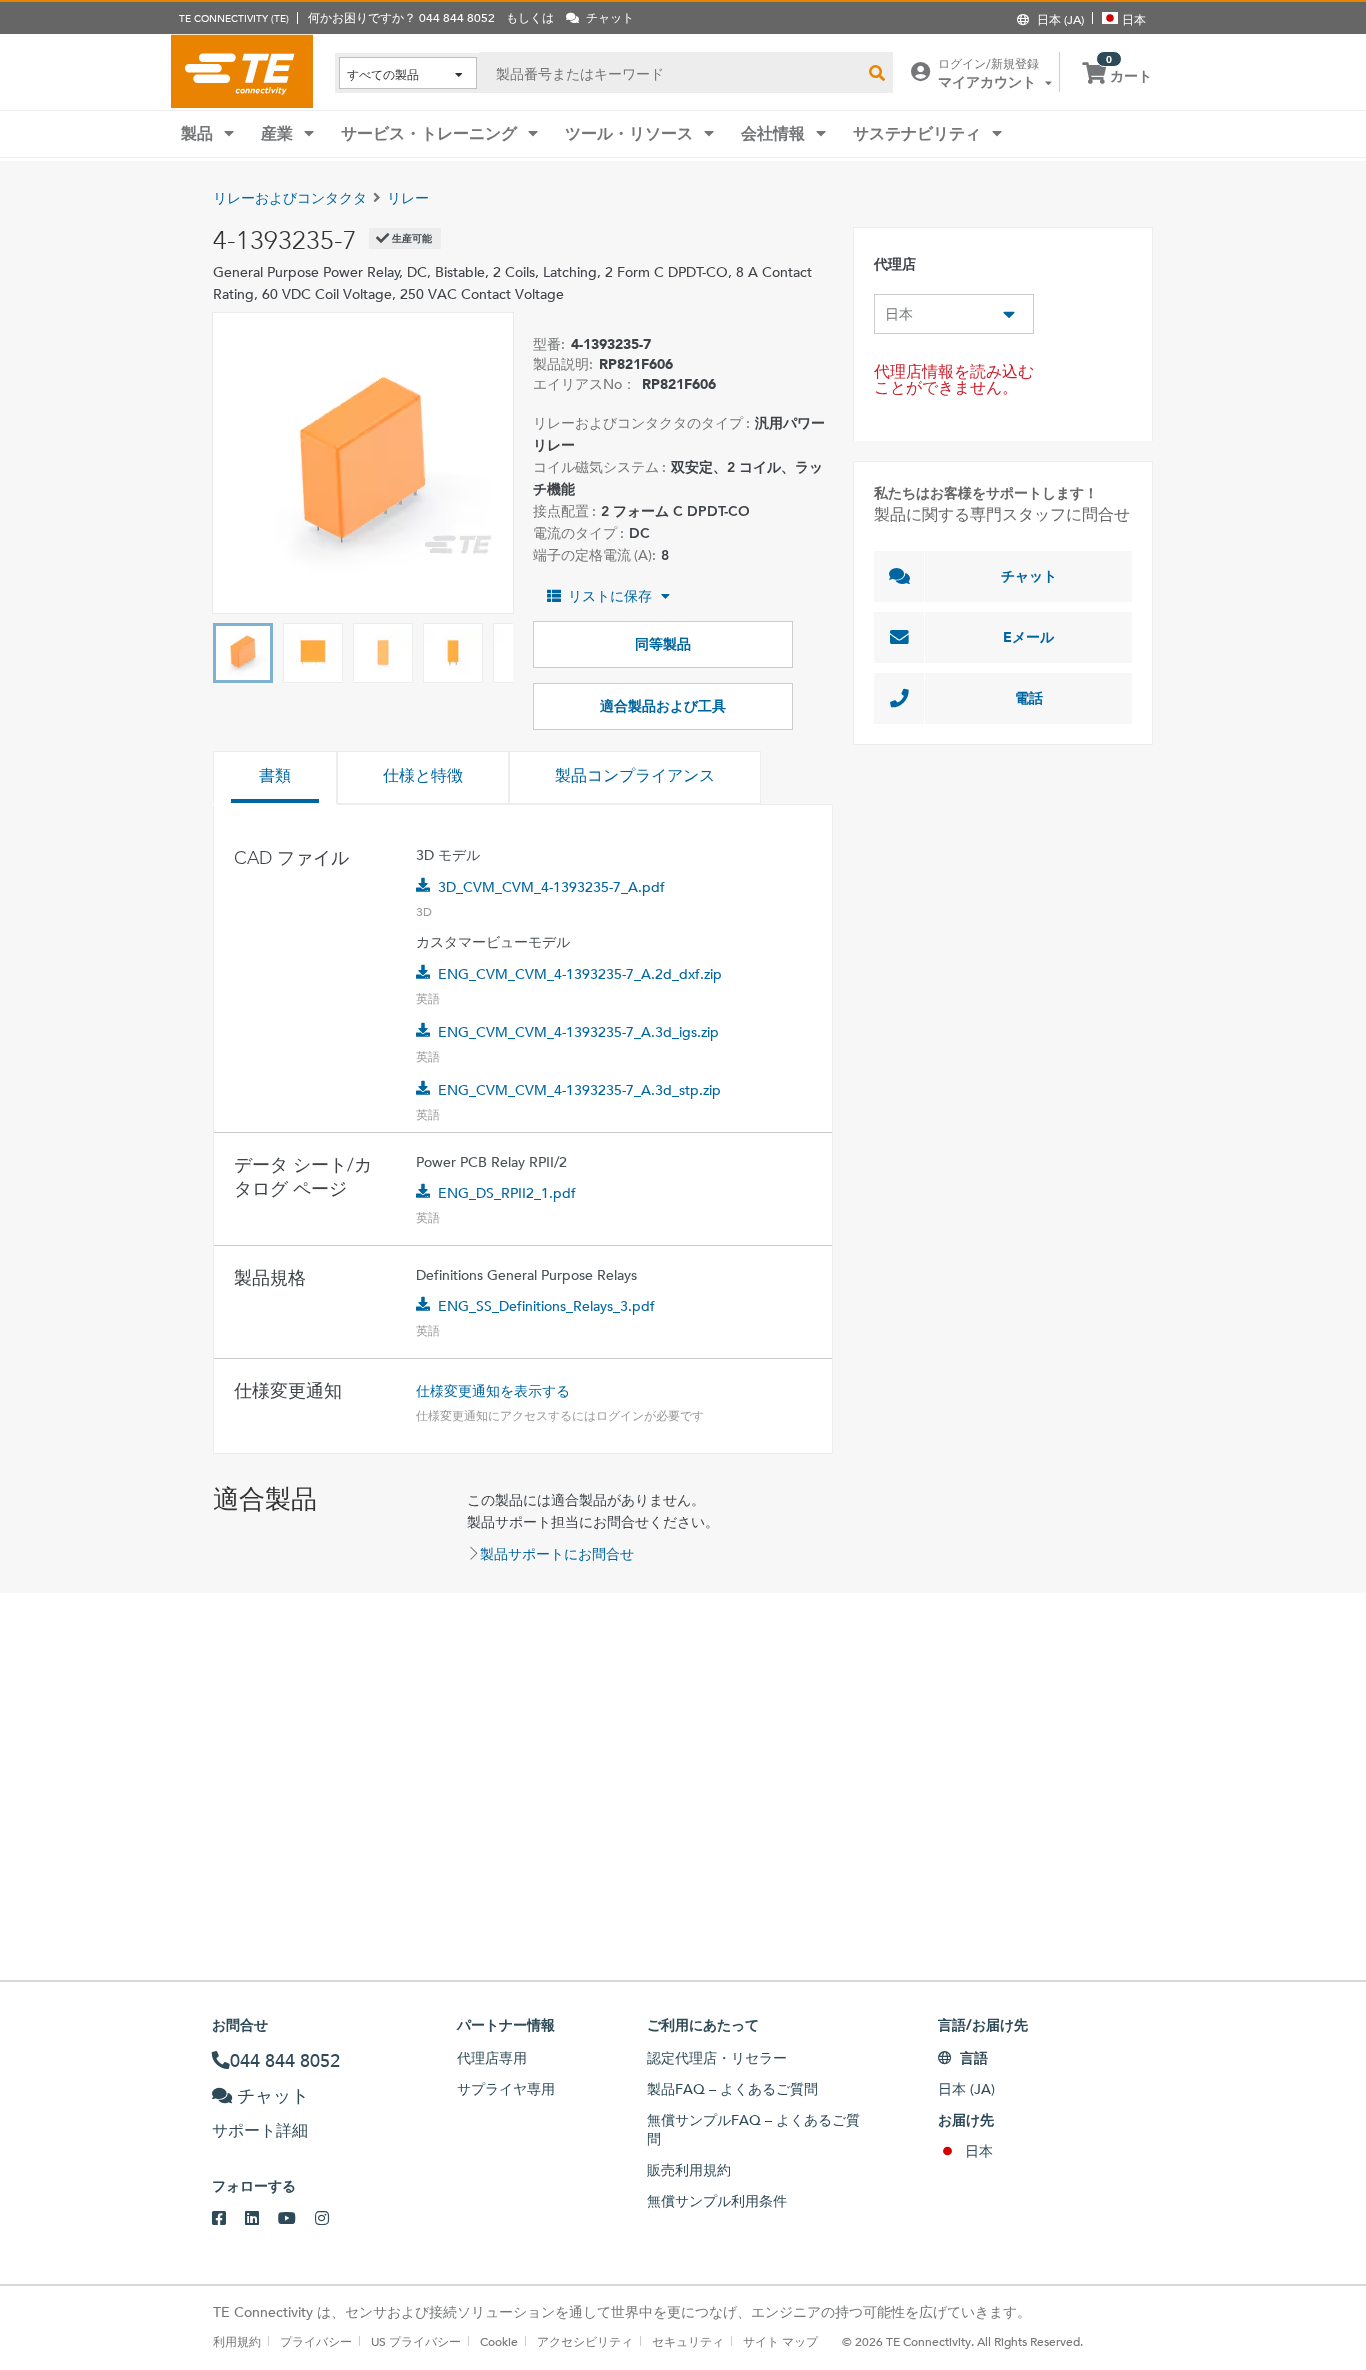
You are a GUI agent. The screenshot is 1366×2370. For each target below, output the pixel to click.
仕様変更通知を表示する (493, 1391)
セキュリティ (688, 2341)
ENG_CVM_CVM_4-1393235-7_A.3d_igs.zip (578, 1032)
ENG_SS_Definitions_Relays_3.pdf (546, 1306)
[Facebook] (228, 2219)
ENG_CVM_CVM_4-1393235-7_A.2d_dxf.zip (580, 974)
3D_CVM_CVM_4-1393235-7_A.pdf (551, 887)
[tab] (275, 778)
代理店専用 (492, 2058)
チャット (1029, 576)
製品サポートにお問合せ (557, 1554)
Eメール (1028, 637)
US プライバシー (416, 2341)
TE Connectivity (242, 71)
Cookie (499, 2341)
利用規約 (237, 2341)
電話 (1029, 698)
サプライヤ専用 (506, 2089)
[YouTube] (296, 2219)
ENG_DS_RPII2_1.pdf (507, 1193)
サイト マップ (780, 2341)
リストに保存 (610, 596)
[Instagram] (331, 2219)
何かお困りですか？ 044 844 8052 (401, 17)
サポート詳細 (260, 2130)
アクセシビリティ (585, 2341)
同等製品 (663, 644)
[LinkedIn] (261, 2219)
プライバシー (316, 2341)
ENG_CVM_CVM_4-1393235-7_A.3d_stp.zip (579, 1090)
